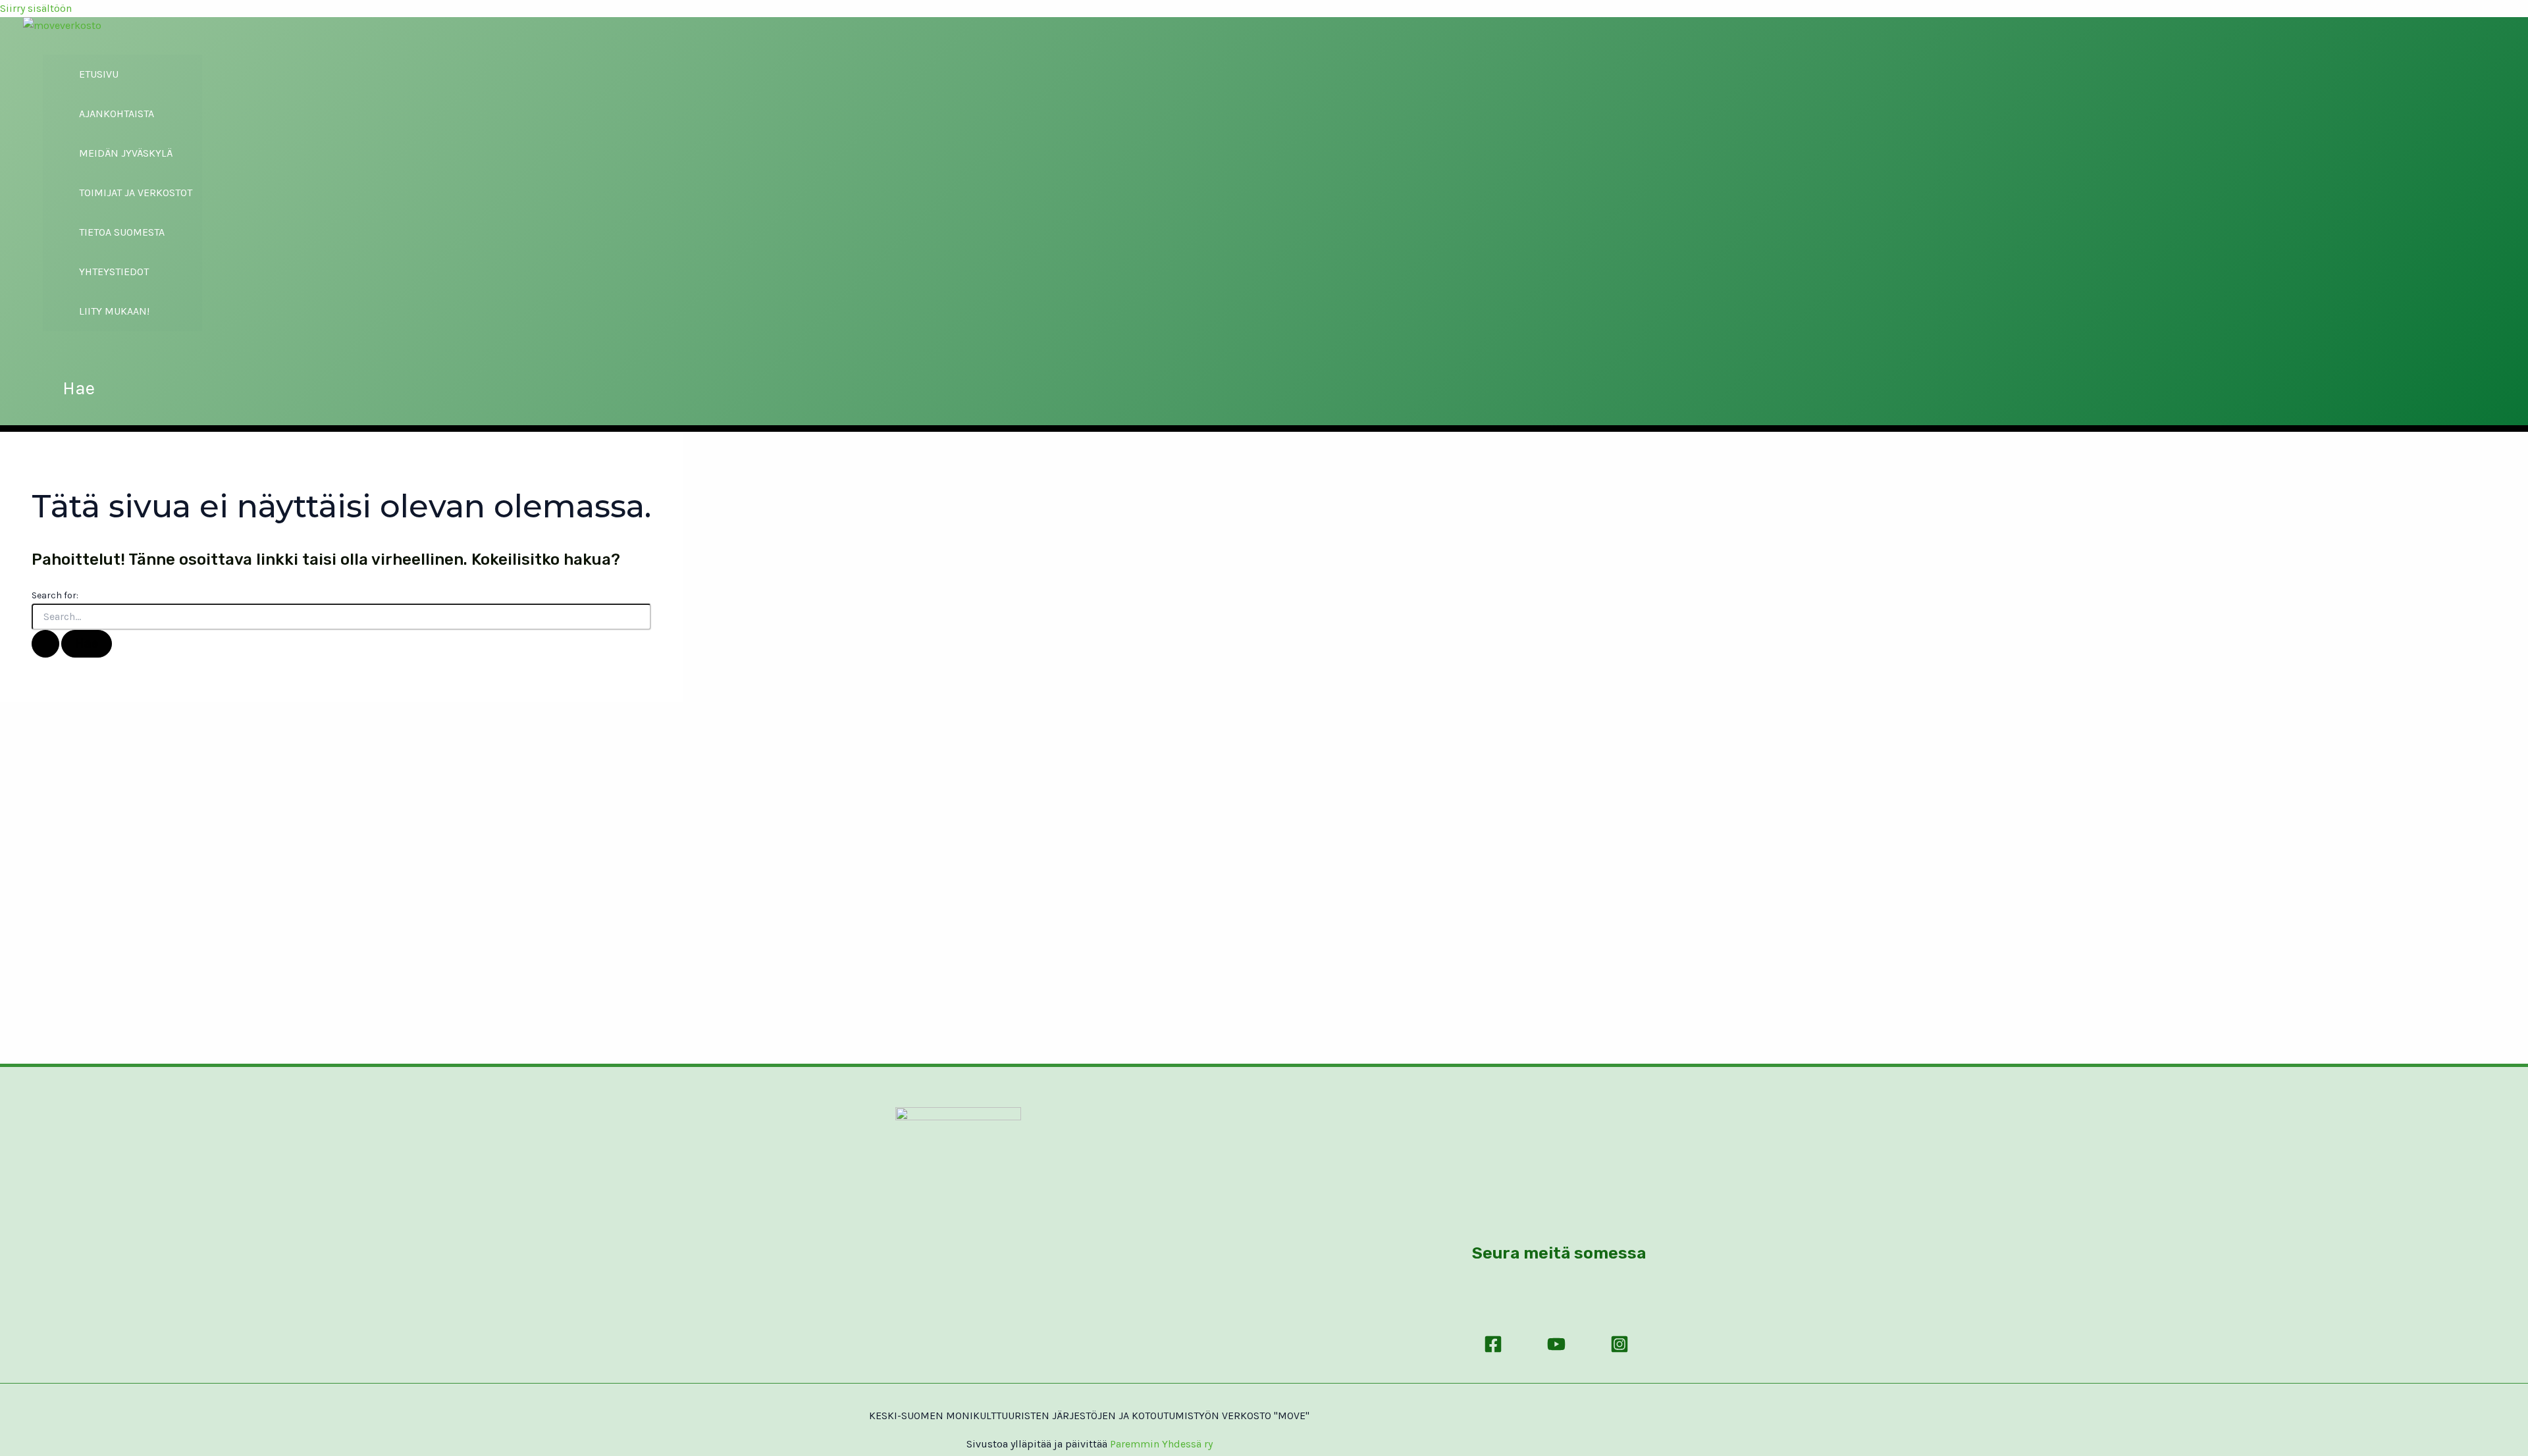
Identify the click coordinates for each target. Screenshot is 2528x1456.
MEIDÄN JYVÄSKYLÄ (126, 153)
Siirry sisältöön (36, 8)
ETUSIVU (99, 74)
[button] (79, 388)
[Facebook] (1493, 1353)
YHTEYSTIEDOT (114, 272)
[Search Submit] (45, 644)
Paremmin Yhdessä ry (1161, 1444)
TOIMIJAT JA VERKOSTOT (136, 193)
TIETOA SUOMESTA (122, 232)
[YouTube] (1556, 1353)
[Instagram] (1619, 1353)
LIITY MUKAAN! (114, 311)
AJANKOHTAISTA (117, 114)
